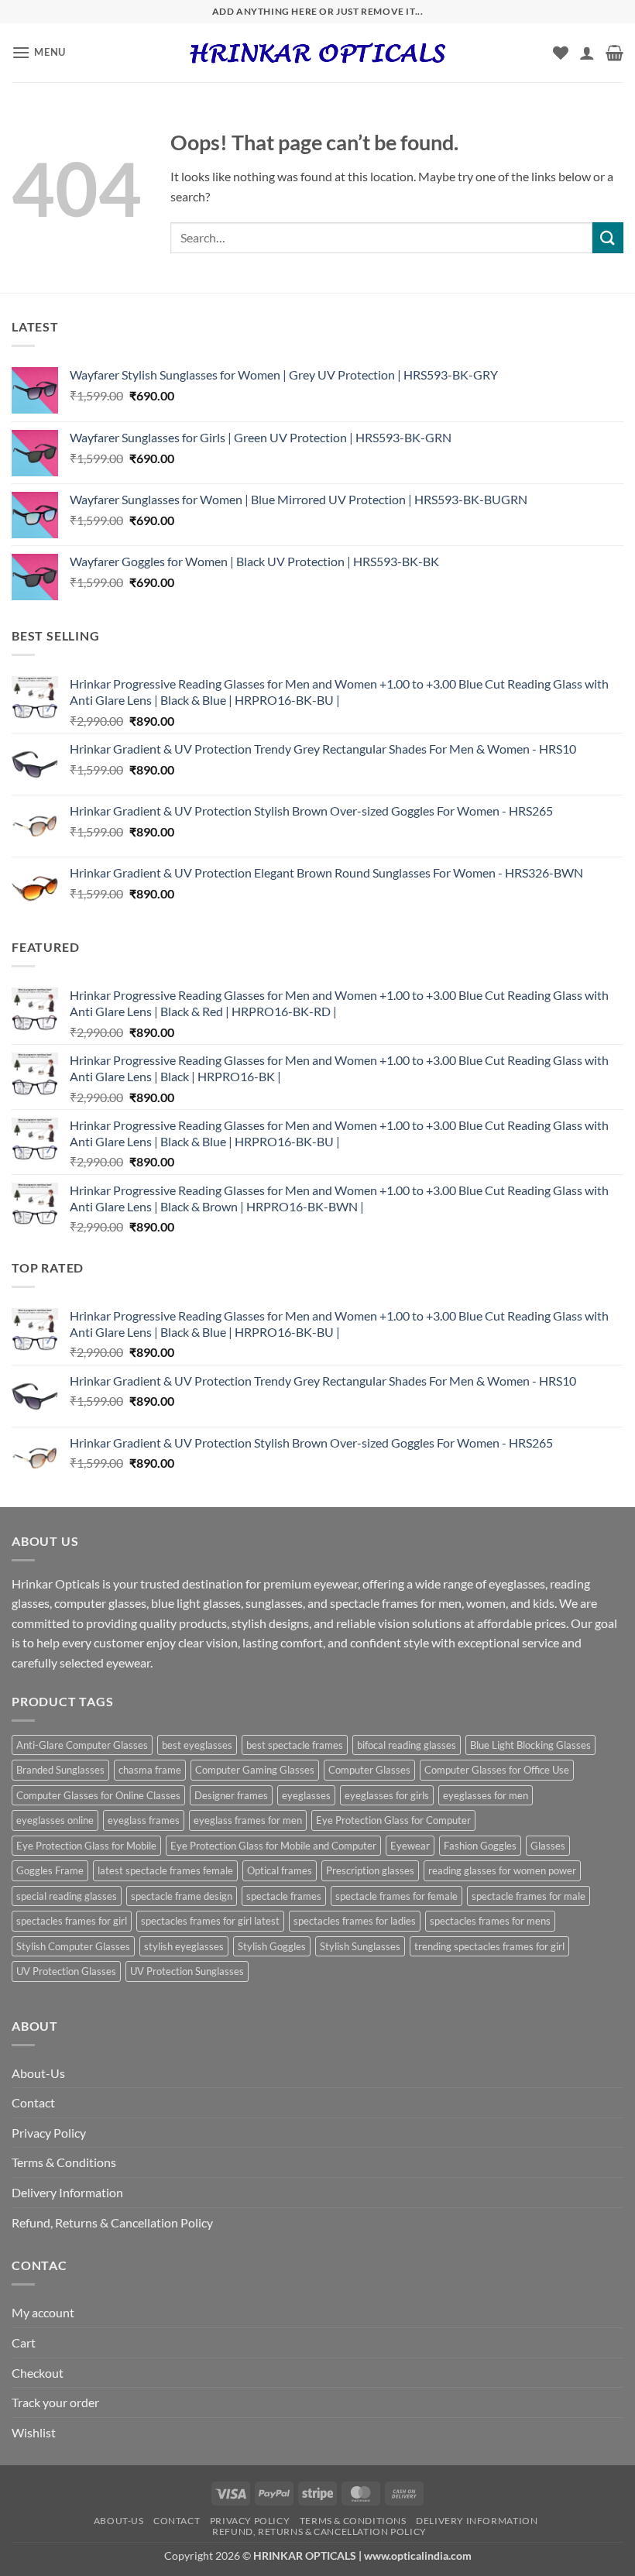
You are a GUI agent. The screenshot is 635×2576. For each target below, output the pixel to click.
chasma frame (150, 1770)
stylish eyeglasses (184, 1946)
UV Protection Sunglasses (187, 1971)
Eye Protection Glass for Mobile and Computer (273, 1846)
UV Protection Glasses (66, 1971)
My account (43, 2312)
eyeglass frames (144, 1820)
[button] (39, 52)
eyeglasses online (55, 1820)
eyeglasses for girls (387, 1795)
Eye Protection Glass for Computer (393, 1820)
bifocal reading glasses (407, 1745)
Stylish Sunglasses (360, 1946)
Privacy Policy (49, 2133)
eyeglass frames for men (248, 1820)
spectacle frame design (182, 1896)
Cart (24, 2342)
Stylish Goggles (272, 1946)
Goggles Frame (50, 1870)
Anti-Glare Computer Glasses (82, 1745)
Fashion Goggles (480, 1846)
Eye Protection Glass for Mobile (86, 1846)
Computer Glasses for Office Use (497, 1770)
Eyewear (410, 1846)
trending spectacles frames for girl (489, 1946)
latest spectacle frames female (165, 1870)
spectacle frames (284, 1896)
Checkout (38, 2373)
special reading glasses (67, 1896)
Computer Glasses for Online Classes (98, 1795)
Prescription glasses (370, 1870)
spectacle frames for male (529, 1896)
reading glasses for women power (502, 1870)
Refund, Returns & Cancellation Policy (112, 2222)
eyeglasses (306, 1795)
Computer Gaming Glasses (255, 1770)
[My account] (587, 53)
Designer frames (231, 1795)
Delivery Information (67, 2192)
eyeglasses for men (486, 1795)
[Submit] (608, 237)
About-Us (38, 2073)
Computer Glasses (369, 1770)
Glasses (548, 1846)
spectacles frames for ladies (355, 1921)
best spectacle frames (295, 1745)
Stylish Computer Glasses (73, 1946)
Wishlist (34, 2432)
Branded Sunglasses (60, 1770)
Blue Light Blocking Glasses (530, 1745)
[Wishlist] (561, 53)
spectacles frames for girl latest (210, 1921)
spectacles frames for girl (72, 1921)
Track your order (55, 2402)
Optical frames (280, 1870)
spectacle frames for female (396, 1896)
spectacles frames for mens (490, 1921)
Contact (33, 2102)
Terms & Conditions (64, 2162)
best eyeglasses (197, 1745)
